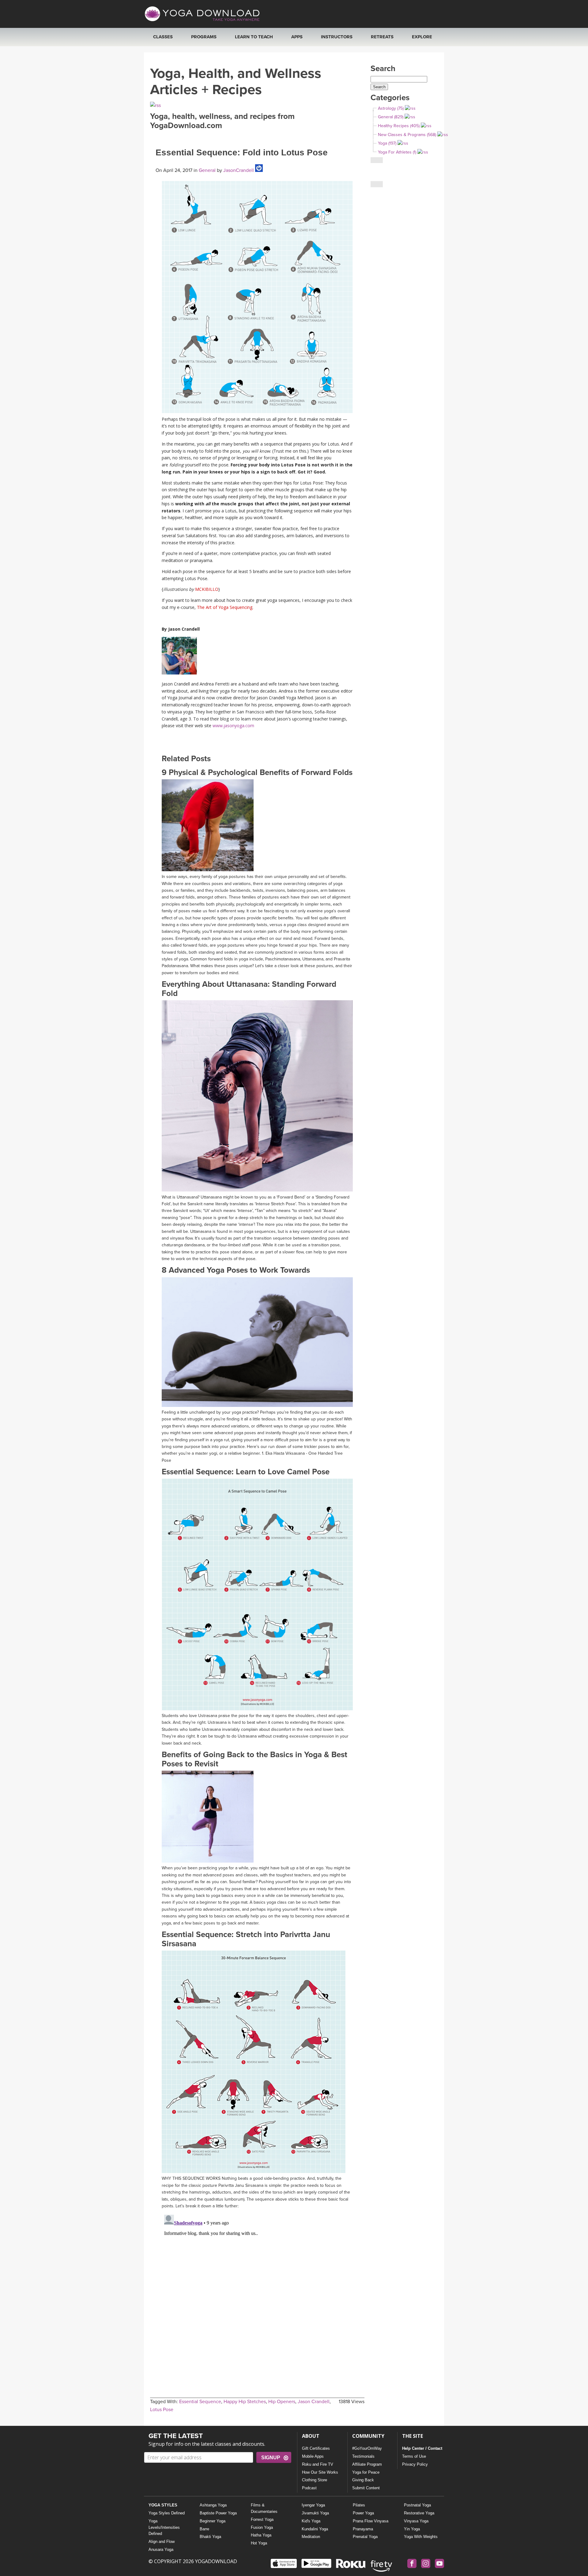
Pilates (359, 2505)
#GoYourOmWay (367, 2448)
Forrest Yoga (262, 2519)
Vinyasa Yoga (416, 2521)
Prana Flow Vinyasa (371, 2521)
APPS (297, 37)
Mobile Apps (313, 2456)
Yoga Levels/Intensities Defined (164, 2527)
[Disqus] (257, 2289)
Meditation (311, 2537)
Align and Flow (162, 2542)
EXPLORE (422, 37)
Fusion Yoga (262, 2527)
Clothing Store (315, 2480)
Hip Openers (282, 2402)
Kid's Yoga (311, 2521)
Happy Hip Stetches (245, 2402)
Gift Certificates (316, 2448)
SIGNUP (271, 2458)
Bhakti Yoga (210, 2537)
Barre (204, 2529)
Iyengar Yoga (313, 2505)
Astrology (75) (391, 108)
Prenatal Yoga (365, 2537)
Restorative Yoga (419, 2513)
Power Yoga (363, 2513)
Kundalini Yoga (315, 2529)
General (207, 170)
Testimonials (363, 2456)
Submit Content (366, 2488)
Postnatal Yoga (417, 2505)
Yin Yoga (412, 2529)
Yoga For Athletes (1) (397, 152)
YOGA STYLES (163, 2505)
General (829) (391, 117)
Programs (204, 37)
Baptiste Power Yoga (218, 2513)
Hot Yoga (259, 2543)
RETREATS (382, 37)
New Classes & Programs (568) (407, 135)
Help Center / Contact (422, 2448)
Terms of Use (414, 2456)
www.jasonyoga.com (233, 726)
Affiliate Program (367, 2464)
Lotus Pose (162, 2410)
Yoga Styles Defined (167, 2513)
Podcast (309, 2488)
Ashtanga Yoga (213, 2505)
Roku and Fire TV (318, 2464)
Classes (163, 37)
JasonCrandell (238, 170)
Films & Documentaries (264, 2508)
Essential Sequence (200, 2402)
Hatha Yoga (261, 2535)
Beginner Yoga (213, 2521)
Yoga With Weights (421, 2537)
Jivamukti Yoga (315, 2513)
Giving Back (363, 2480)
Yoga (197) (387, 143)
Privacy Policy (415, 2464)
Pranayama (363, 2529)
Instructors (337, 37)
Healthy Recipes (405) (399, 126)
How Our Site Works (320, 2472)
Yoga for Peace (366, 2472)
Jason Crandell (314, 2402)
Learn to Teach (254, 37)
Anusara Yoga (161, 2549)
